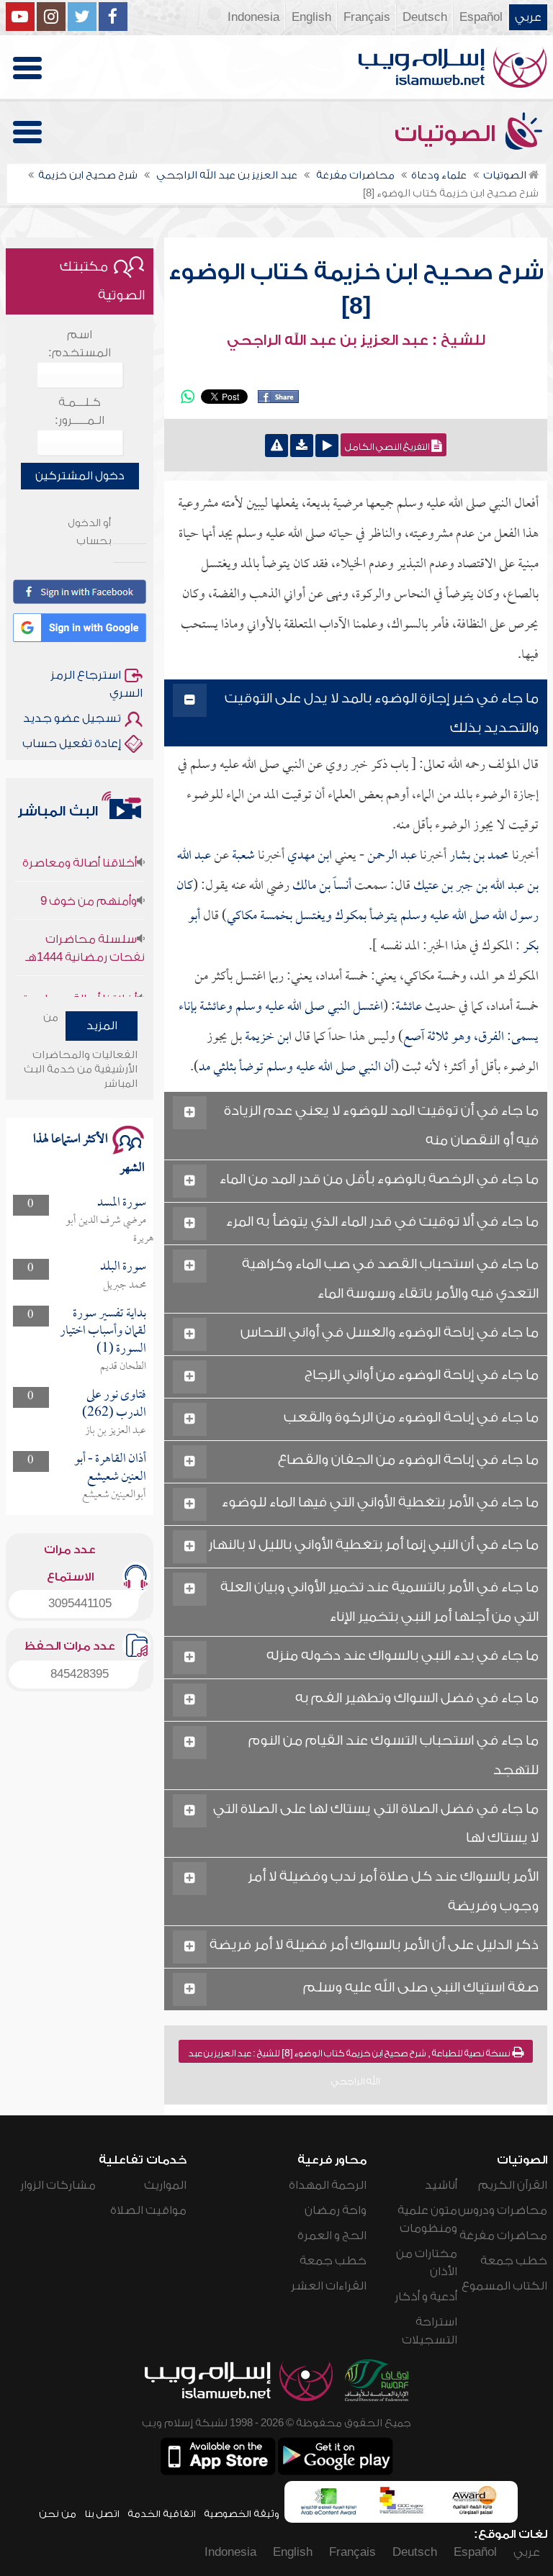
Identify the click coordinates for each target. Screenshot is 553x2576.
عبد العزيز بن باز (116, 1431)
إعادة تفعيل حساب (72, 744)
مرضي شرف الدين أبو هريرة (109, 1230)
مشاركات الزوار (58, 2185)
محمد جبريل (125, 1285)
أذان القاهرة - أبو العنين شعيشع (110, 1468)
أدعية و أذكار (426, 2297)
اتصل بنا (102, 2514)
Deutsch (425, 17)
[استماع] (327, 446)
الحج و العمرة (332, 2236)
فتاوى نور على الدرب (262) (114, 1404)
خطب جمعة (514, 2261)
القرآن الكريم (513, 2185)
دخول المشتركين (80, 476)
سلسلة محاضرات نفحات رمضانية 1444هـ (85, 930)
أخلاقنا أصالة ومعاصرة (80, 845)
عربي (528, 17)
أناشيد (441, 2185)
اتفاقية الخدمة (162, 2514)
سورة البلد (123, 1267)
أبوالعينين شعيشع (114, 1495)
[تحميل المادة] (302, 446)
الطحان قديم (123, 1367)
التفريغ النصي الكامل (388, 447)
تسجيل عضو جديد (72, 718)
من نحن (58, 2514)
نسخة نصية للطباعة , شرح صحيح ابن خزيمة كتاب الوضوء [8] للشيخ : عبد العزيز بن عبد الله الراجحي (350, 2056)
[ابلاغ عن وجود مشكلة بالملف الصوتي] (276, 446)
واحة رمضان (336, 2210)
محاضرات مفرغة (503, 2236)
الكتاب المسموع (504, 2286)
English (311, 17)
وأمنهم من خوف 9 (89, 883)
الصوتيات (448, 134)
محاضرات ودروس (503, 2210)
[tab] (356, 714)
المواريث (165, 2185)
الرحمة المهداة (328, 2185)
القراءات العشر (329, 2286)
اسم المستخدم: (80, 344)
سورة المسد (122, 1203)
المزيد (102, 1026)
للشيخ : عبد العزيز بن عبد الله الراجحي (356, 340)
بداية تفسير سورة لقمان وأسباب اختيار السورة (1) (103, 1332)
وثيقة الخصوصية (242, 2514)
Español (481, 17)
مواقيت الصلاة (148, 2210)
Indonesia (253, 17)
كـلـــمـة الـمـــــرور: (80, 411)
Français (367, 17)
